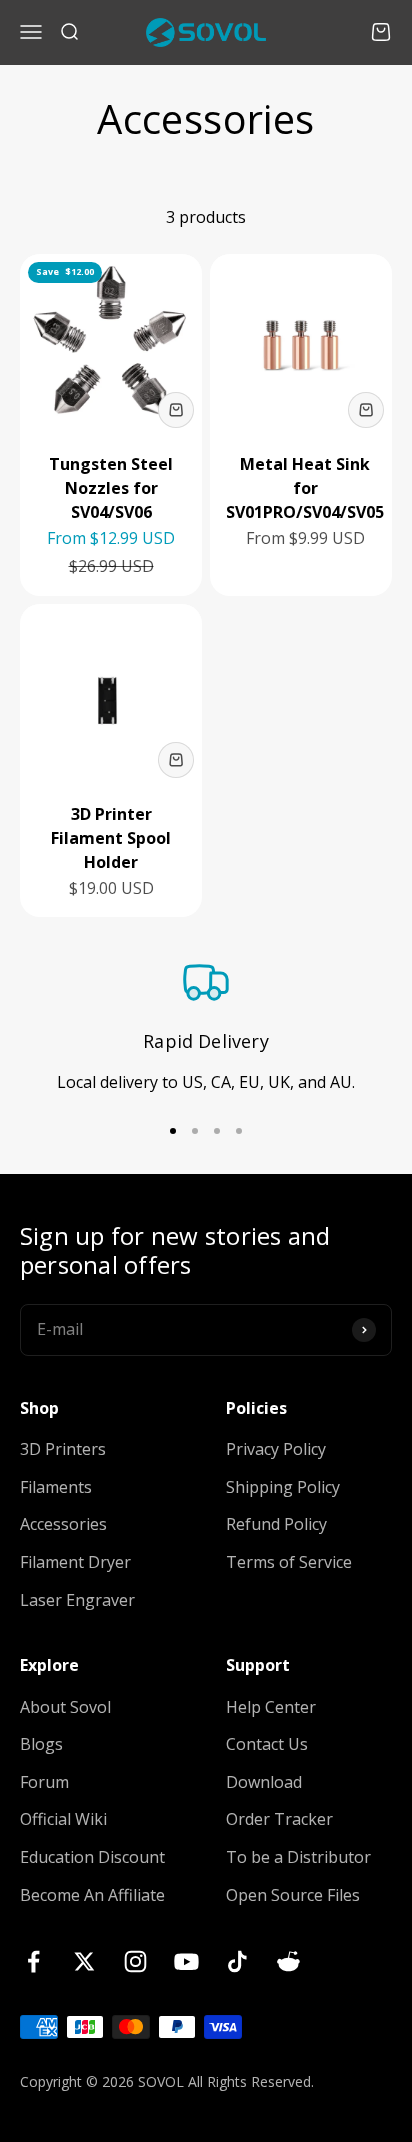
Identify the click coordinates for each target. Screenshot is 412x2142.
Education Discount (92, 1857)
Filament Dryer (75, 1562)
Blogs (41, 1744)
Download (264, 1782)
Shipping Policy (283, 1487)
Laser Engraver (77, 1600)
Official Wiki (63, 1819)
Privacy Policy (276, 1449)
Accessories (63, 1524)
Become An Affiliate (92, 1895)
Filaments (56, 1487)
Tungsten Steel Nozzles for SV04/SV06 (111, 488)
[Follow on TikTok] (237, 1961)
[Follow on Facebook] (33, 1961)
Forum (44, 1782)
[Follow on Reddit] (288, 1961)
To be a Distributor (298, 1857)
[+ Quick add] (176, 410)
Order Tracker (279, 1819)
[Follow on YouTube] (186, 1961)
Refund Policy (276, 1524)
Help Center (271, 1707)
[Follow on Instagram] (135, 1961)
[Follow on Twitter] (84, 1961)
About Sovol (65, 1707)
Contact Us (267, 1744)
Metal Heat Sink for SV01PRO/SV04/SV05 (305, 488)
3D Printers (63, 1449)
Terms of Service (289, 1562)
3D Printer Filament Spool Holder (111, 838)
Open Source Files (293, 1895)
